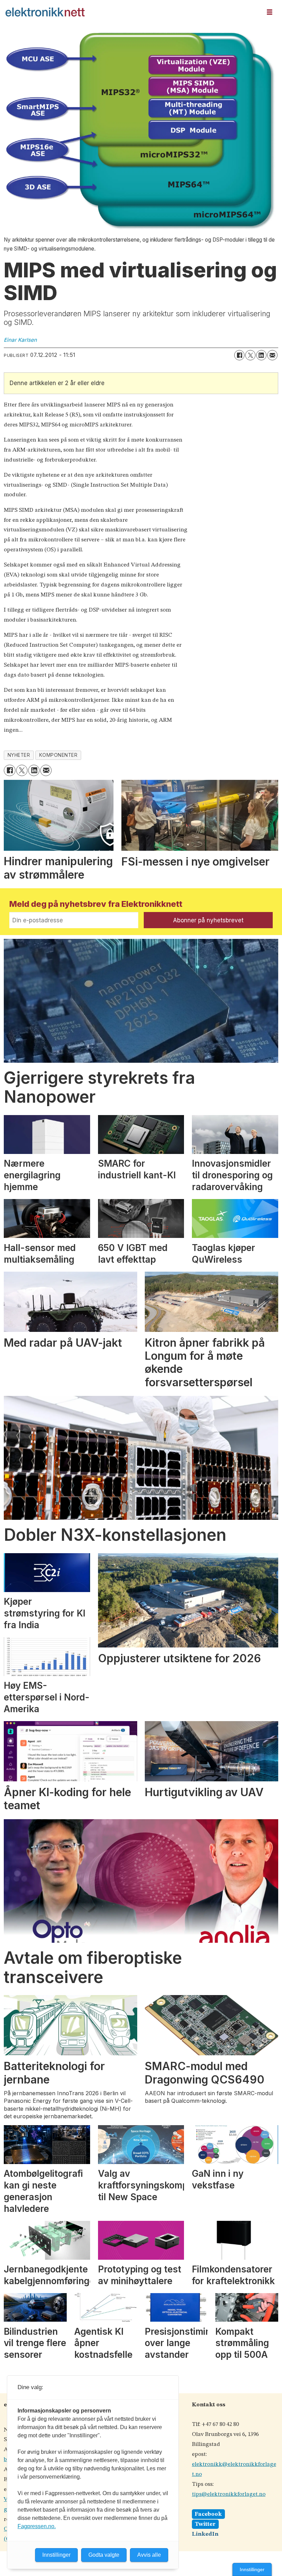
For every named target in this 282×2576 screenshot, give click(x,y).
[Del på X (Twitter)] (250, 355)
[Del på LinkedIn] (261, 355)
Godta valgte (104, 2555)
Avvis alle (149, 2555)
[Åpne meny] (270, 12)
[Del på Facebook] (239, 355)
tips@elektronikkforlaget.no (229, 2494)
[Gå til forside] (131, 12)
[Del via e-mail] (272, 355)
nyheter (19, 755)
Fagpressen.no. (37, 2526)
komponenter (58, 755)
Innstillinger (252, 2569)
